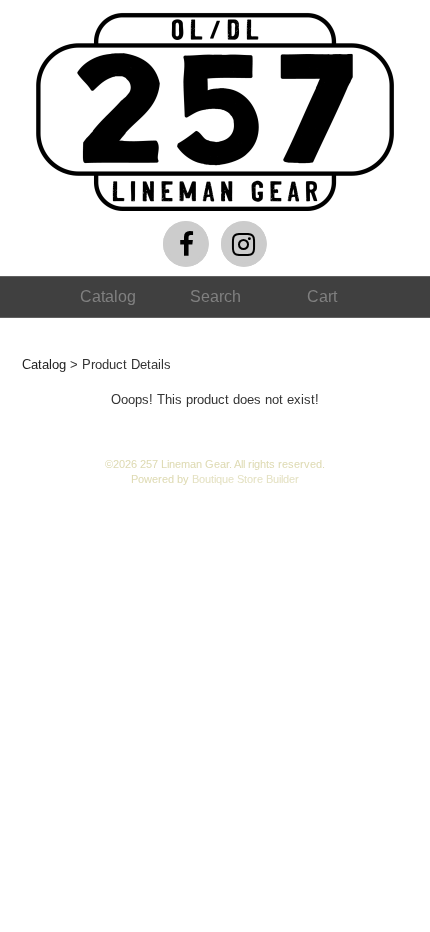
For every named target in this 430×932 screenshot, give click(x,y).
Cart (322, 296)
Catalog (44, 364)
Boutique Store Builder (245, 479)
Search (215, 296)
